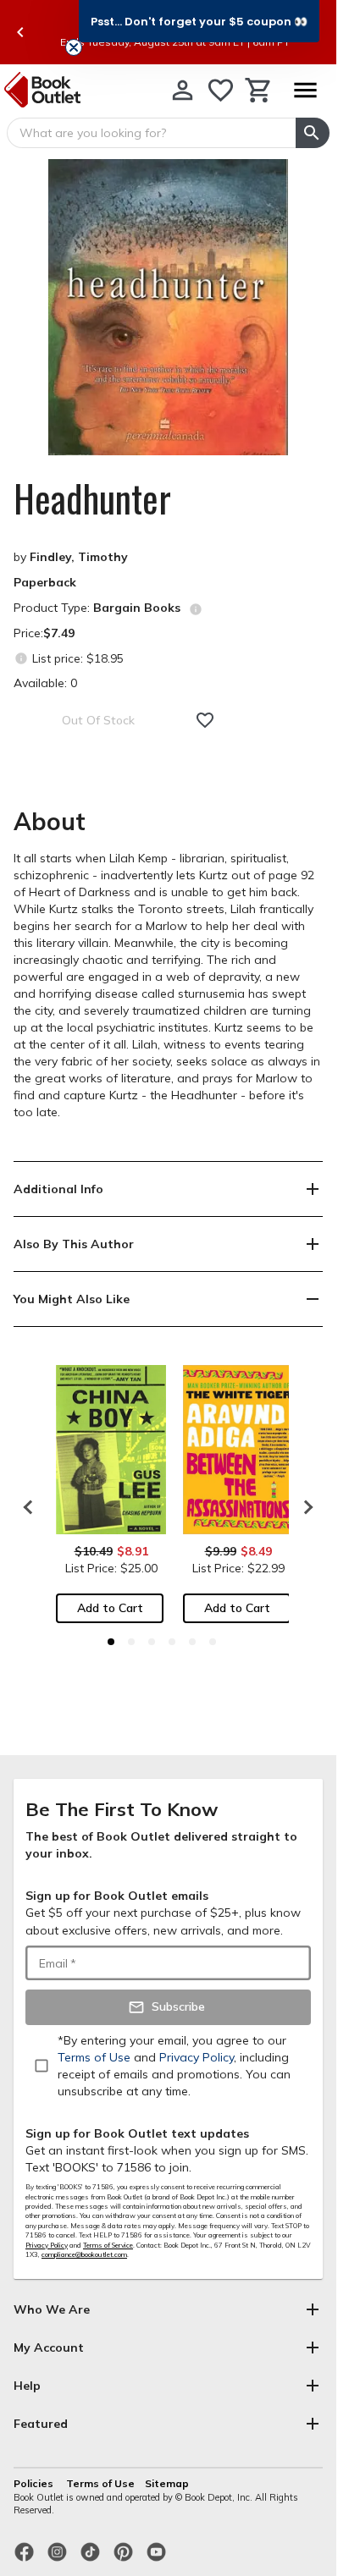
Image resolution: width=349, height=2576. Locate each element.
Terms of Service (108, 2245)
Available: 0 (45, 683)
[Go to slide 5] (192, 1642)
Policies (35, 2483)
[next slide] (304, 1507)
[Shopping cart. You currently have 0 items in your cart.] (259, 90)
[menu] (305, 90)
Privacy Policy (47, 2245)
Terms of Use (100, 2483)
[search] (313, 133)
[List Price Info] (21, 658)
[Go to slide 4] (172, 1642)
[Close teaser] (74, 47)
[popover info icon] (196, 609)
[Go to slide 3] (152, 1642)
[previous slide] (20, 32)
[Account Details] (183, 90)
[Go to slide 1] (111, 1642)
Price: (44, 633)
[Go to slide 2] (131, 1642)
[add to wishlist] (205, 720)
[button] (199, 21)
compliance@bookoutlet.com (84, 2254)
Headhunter (92, 498)
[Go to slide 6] (213, 1642)
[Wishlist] (221, 90)
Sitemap (167, 2483)
